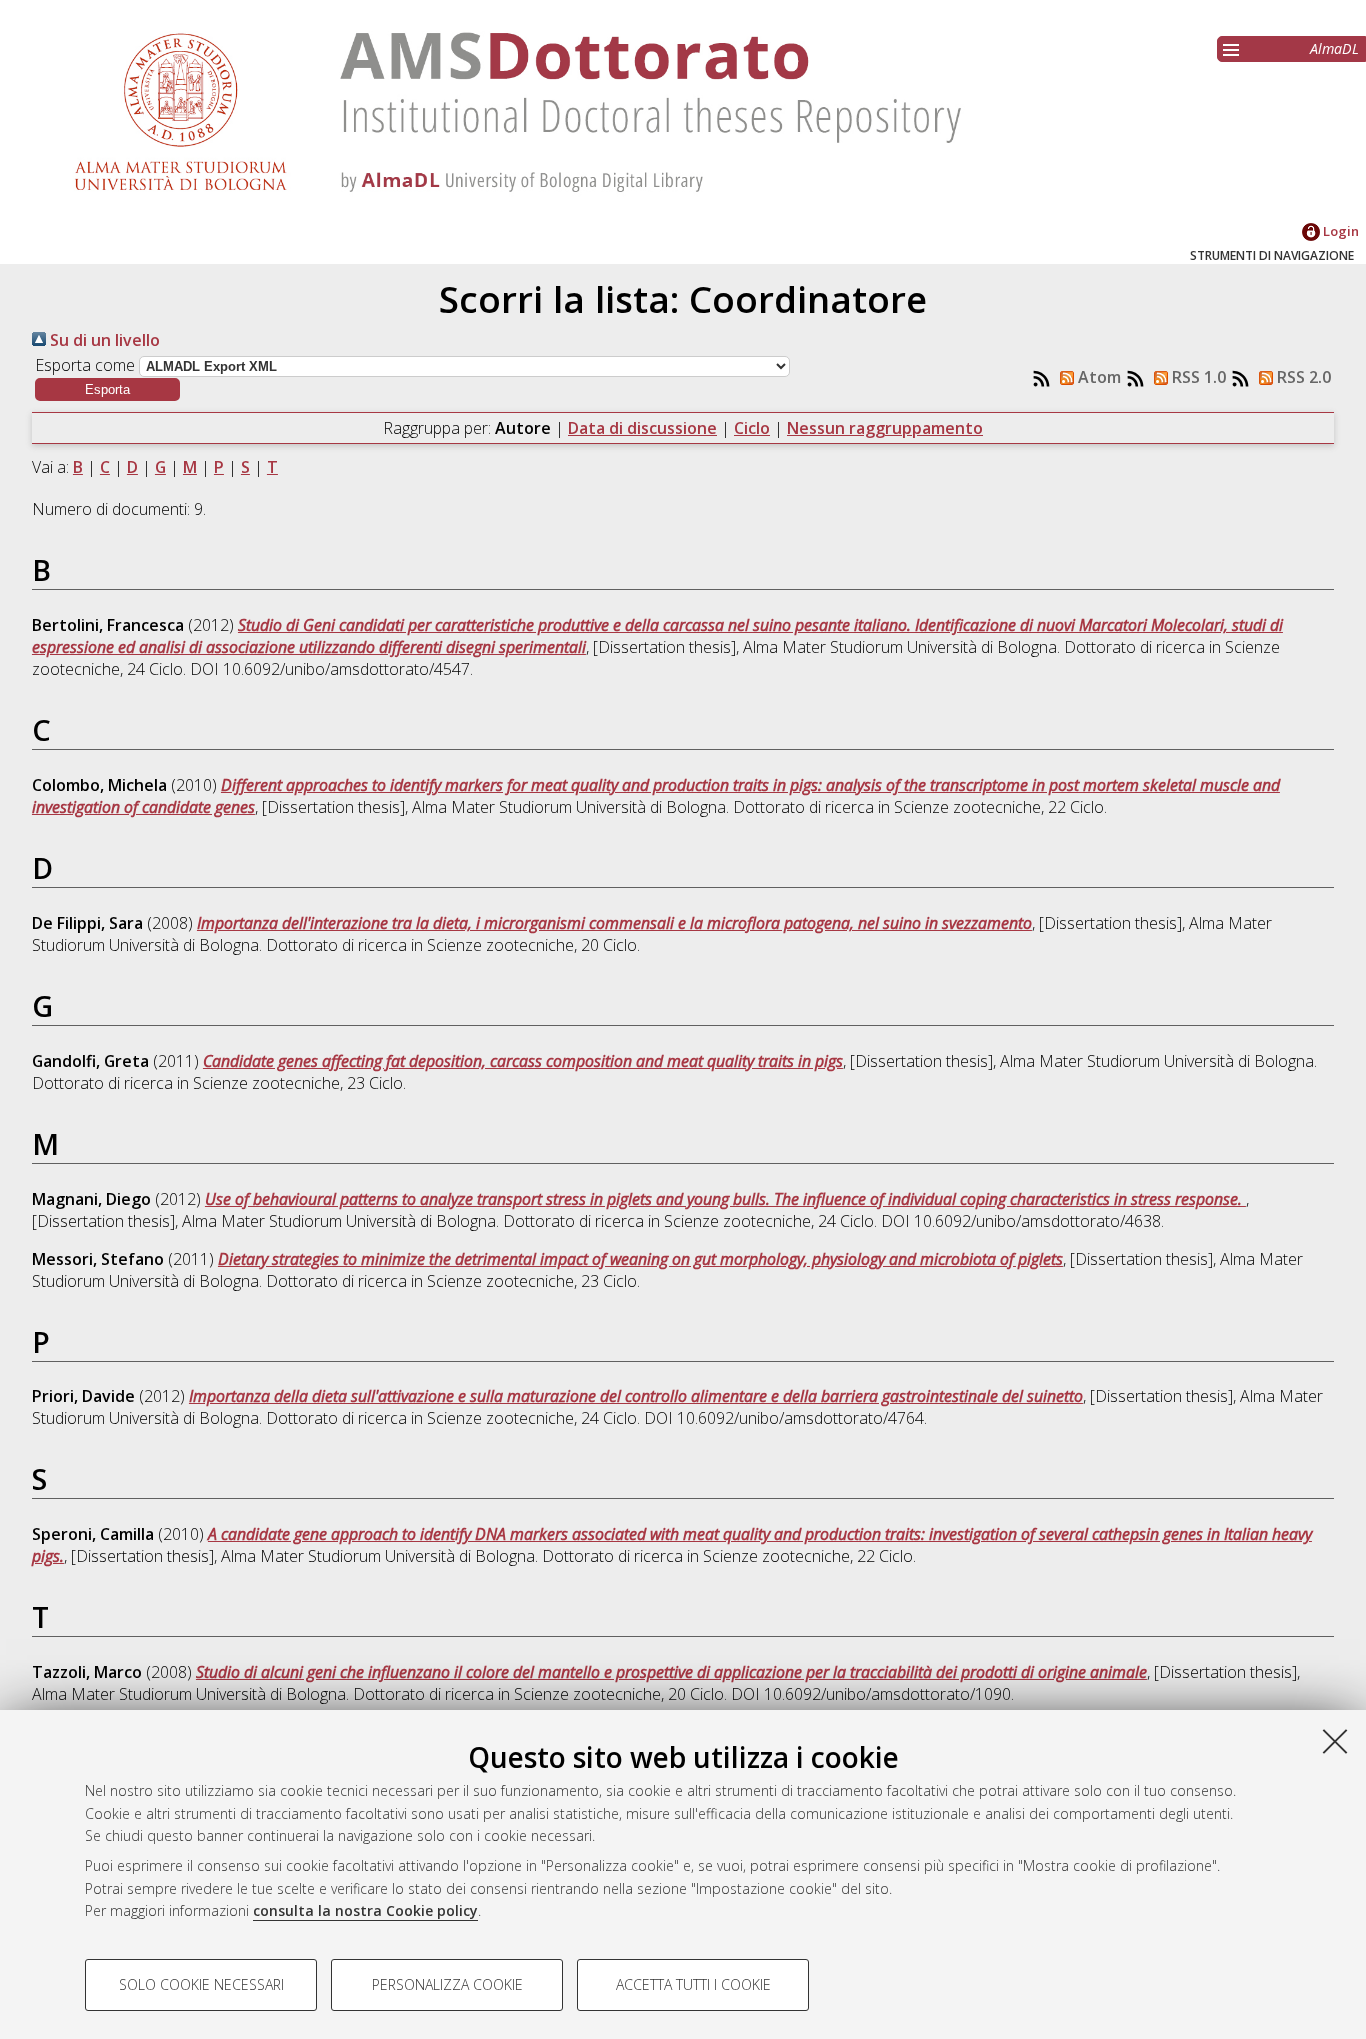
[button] (107, 389)
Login (1339, 231)
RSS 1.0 (1197, 377)
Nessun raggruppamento (885, 428)
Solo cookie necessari (201, 1984)
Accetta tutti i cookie (693, 1984)
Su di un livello (103, 340)
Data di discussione (642, 428)
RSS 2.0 (1302, 377)
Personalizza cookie (447, 1984)
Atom (1097, 377)
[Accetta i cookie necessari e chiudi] (1335, 1741)
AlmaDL (1334, 48)
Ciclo (752, 428)
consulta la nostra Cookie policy (365, 1910)
